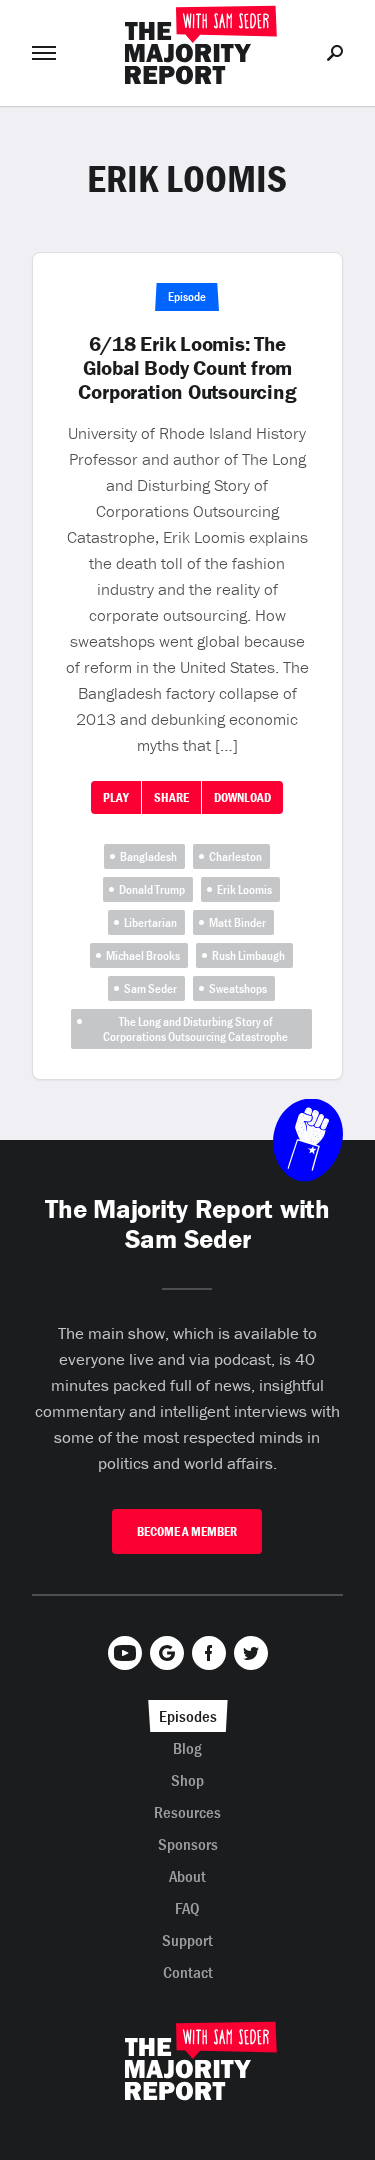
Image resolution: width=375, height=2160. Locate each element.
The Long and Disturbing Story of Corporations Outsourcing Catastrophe (195, 1029)
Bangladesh (148, 856)
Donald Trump (152, 889)
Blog (187, 1748)
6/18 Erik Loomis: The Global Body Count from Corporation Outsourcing (187, 368)
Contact (188, 1972)
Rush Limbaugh (248, 955)
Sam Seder (150, 988)
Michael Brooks (143, 955)
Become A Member (187, 1531)
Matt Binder (237, 922)
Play (116, 797)
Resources (187, 1812)
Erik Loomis (244, 889)
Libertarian (150, 922)
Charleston (235, 856)
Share (171, 797)
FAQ (187, 1908)
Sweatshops (238, 988)
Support (187, 1940)
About (187, 1876)
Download (242, 797)
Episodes (188, 1716)
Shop (187, 1780)
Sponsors (188, 1844)
